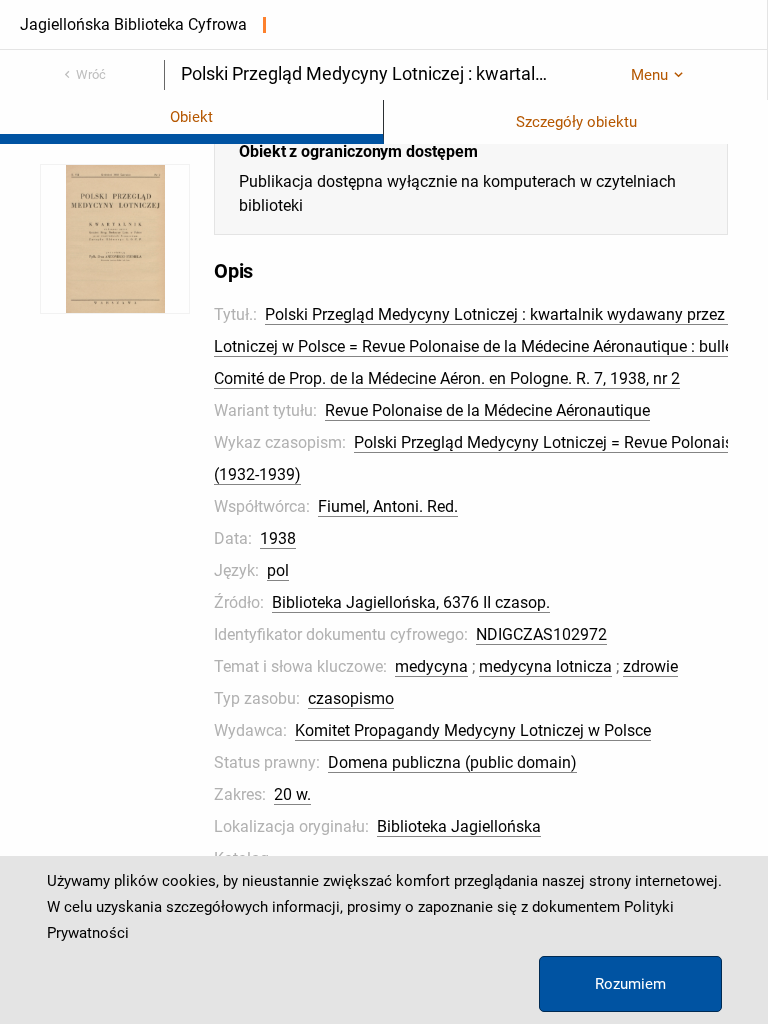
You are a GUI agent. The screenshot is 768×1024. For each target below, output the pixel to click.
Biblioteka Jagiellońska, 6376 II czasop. (411, 602)
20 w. (292, 794)
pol (278, 570)
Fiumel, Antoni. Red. (388, 506)
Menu (649, 75)
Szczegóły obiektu (576, 122)
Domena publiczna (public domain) (452, 762)
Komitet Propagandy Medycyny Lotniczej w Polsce (473, 730)
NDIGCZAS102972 (541, 634)
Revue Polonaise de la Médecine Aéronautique (487, 410)
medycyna (431, 666)
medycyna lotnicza (545, 666)
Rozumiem (630, 984)
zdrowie (650, 666)
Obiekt (191, 117)
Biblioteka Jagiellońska (459, 826)
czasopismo (351, 698)
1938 (278, 538)
